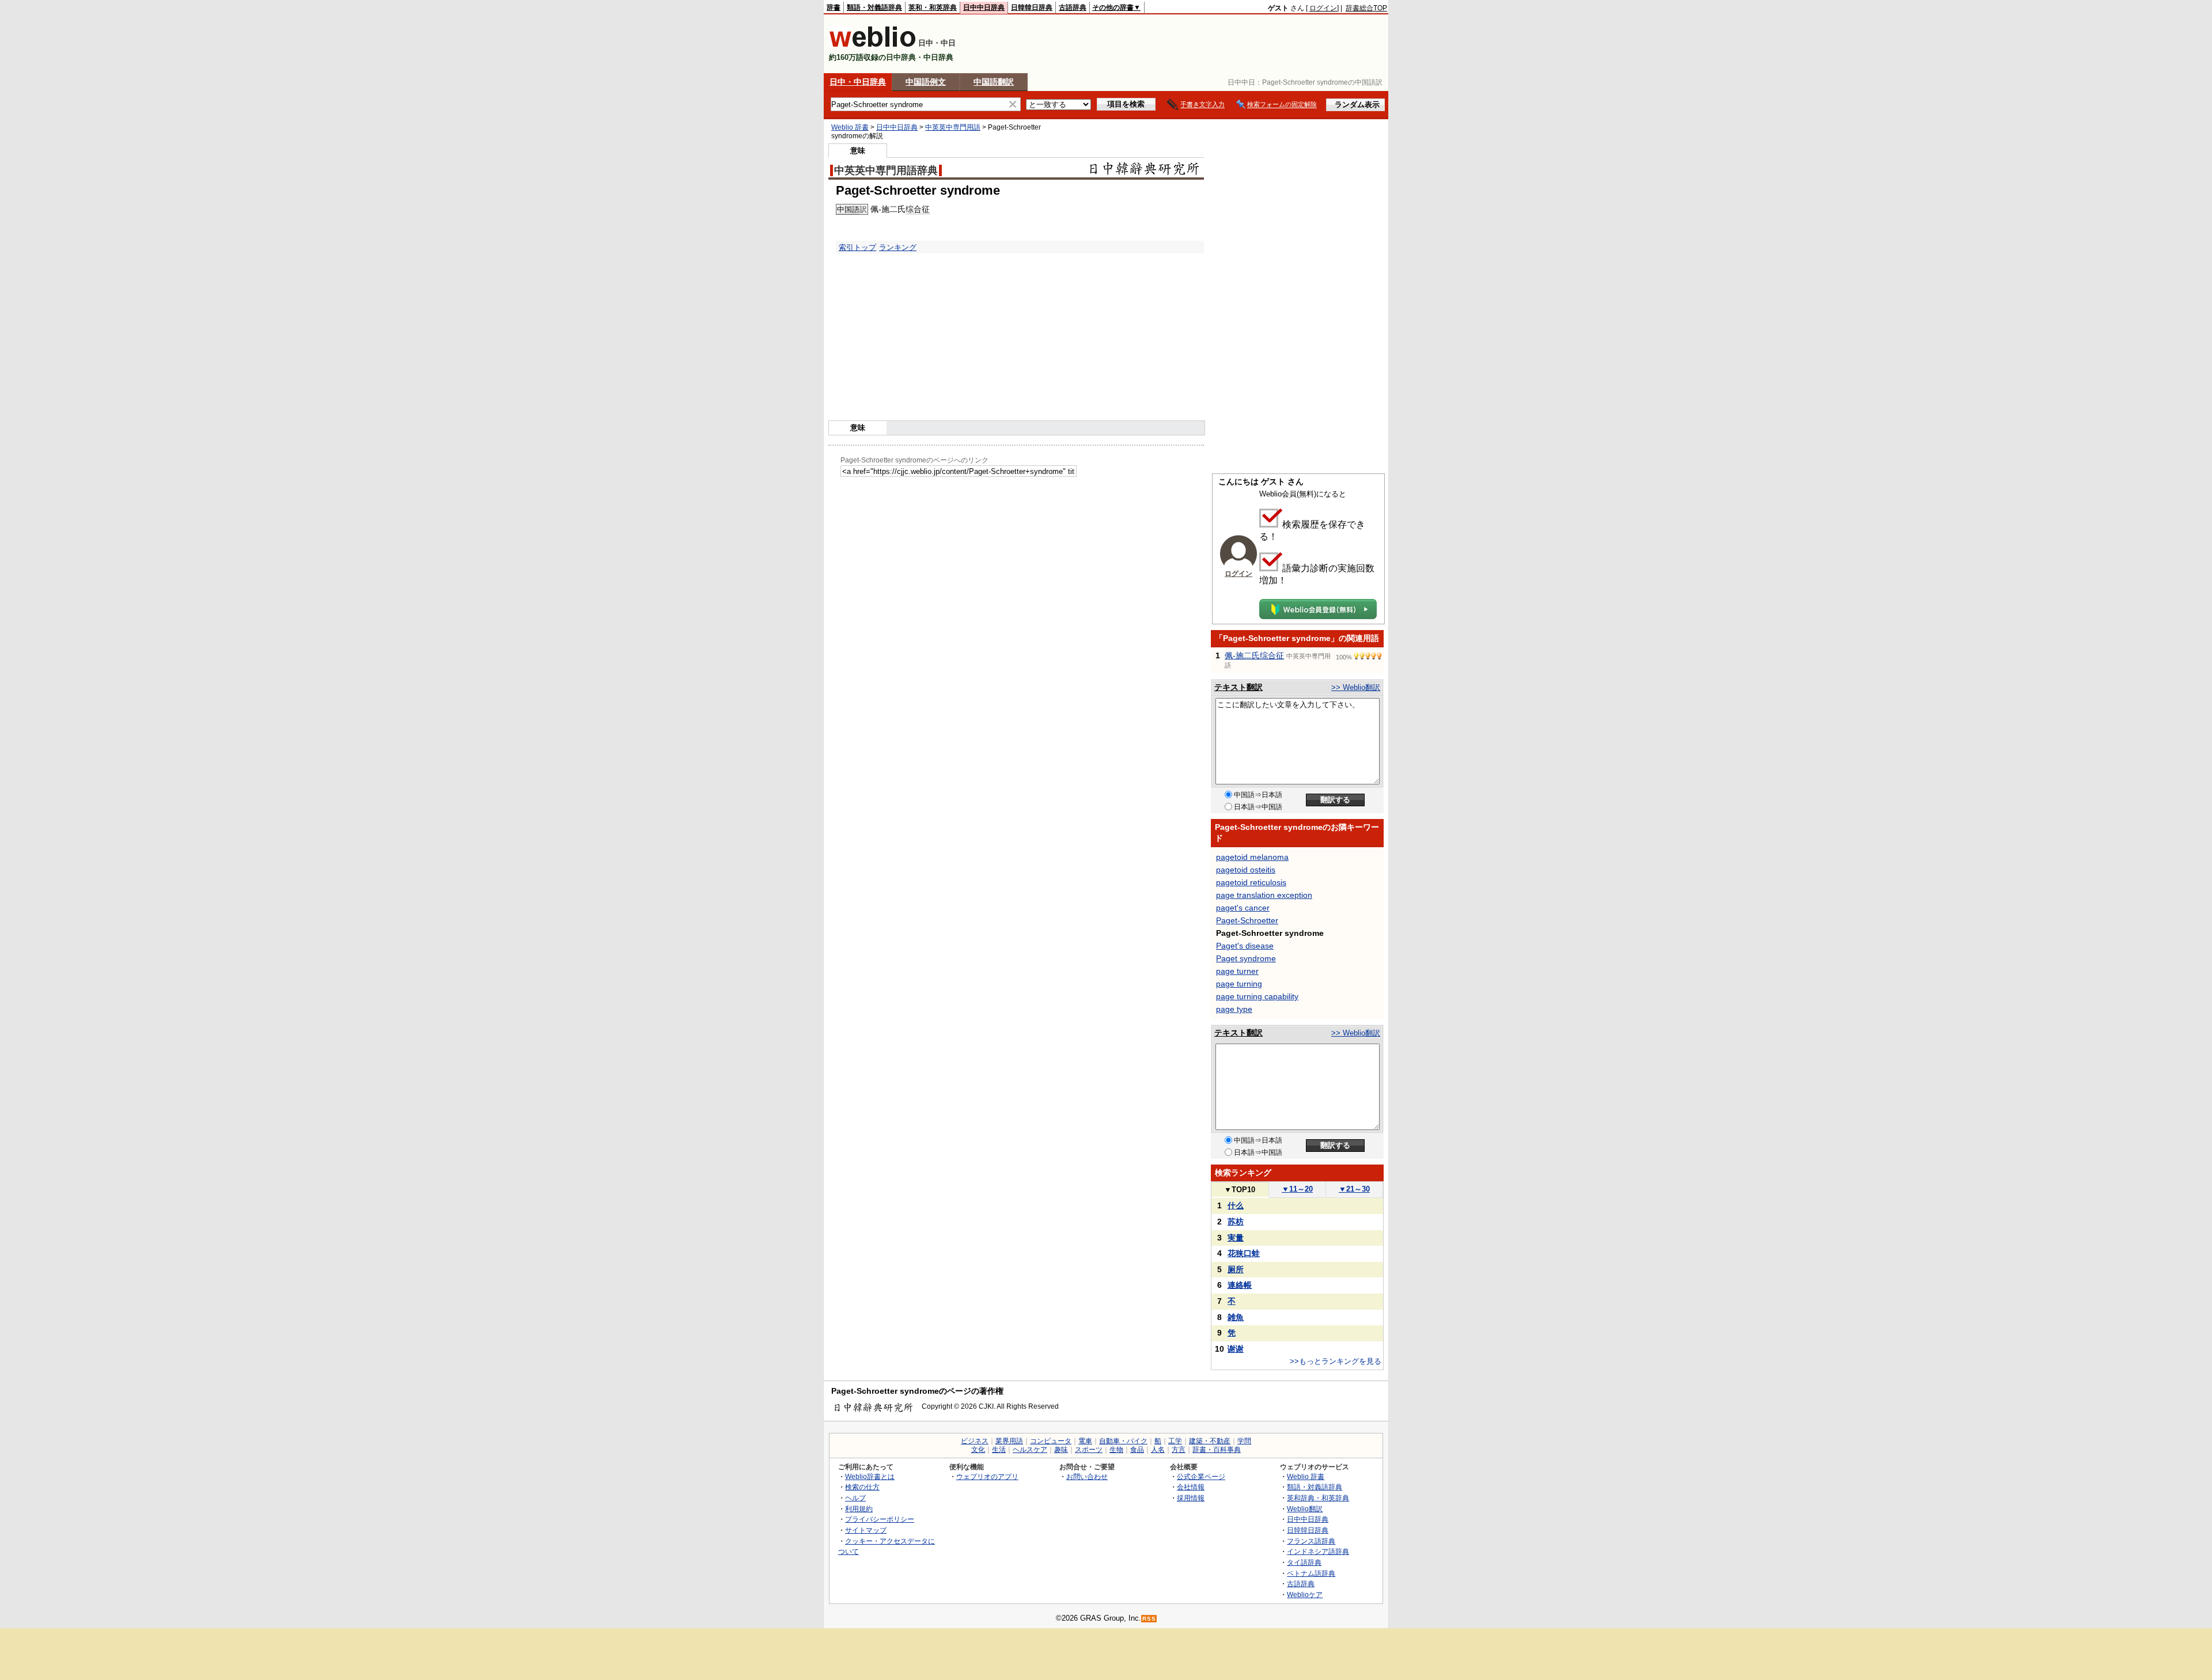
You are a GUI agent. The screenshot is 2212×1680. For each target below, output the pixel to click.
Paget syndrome (1246, 958)
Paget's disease (1245, 946)
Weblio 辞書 (850, 127)
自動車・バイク (1123, 1441)
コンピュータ (1051, 1441)
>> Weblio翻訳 (1356, 687)
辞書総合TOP (1366, 8)
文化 (978, 1450)
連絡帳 (1240, 1285)
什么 (1236, 1205)
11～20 (1297, 1189)
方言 (1179, 1450)
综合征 (918, 209)
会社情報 (1191, 1487)
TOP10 (1240, 1190)
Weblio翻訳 (1305, 1509)
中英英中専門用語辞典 (886, 170)
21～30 (1354, 1189)
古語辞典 (1073, 7)
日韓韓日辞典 (1032, 7)
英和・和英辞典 (933, 7)
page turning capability (1257, 996)
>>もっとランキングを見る (1336, 1361)
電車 (1085, 1441)
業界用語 (1009, 1441)
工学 (1175, 1441)
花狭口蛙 (1244, 1253)
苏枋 (1236, 1222)
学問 (1244, 1441)
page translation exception (1264, 895)
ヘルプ (855, 1498)
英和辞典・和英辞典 (1318, 1498)
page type (1234, 1009)
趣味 (1061, 1450)
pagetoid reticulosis (1251, 882)
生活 (999, 1450)
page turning (1239, 984)
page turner (1237, 971)
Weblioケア (1305, 1594)
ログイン (1323, 8)
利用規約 (859, 1509)
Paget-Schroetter (1247, 920)
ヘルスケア (1030, 1450)
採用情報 (1191, 1498)
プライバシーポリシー (880, 1519)
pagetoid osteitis (1246, 870)
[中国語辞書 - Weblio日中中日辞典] (872, 45)
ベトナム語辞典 (1311, 1573)
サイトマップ (866, 1530)
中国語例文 (926, 82)
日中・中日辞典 (858, 82)
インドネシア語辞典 (1318, 1551)
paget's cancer (1243, 908)
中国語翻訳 (994, 82)
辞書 (834, 7)
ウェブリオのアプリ (987, 1476)
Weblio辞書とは (870, 1476)
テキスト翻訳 (1238, 687)
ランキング (898, 247)
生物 (1116, 1450)
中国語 (848, 209)
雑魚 (1236, 1317)
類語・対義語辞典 (874, 7)
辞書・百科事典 (1217, 1450)
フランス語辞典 (1311, 1541)
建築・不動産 (1210, 1441)
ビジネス (975, 1441)
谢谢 (1236, 1349)
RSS (1149, 1619)
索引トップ (857, 247)
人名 (1158, 1450)
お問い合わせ (1087, 1476)
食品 (1137, 1450)
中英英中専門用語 (953, 127)
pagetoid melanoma (1252, 857)
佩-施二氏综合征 (1254, 655)
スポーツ (1089, 1450)
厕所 (1236, 1269)
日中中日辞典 (984, 7)
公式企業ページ (1201, 1476)
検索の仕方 (862, 1487)
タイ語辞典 (1304, 1562)
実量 (1236, 1238)
